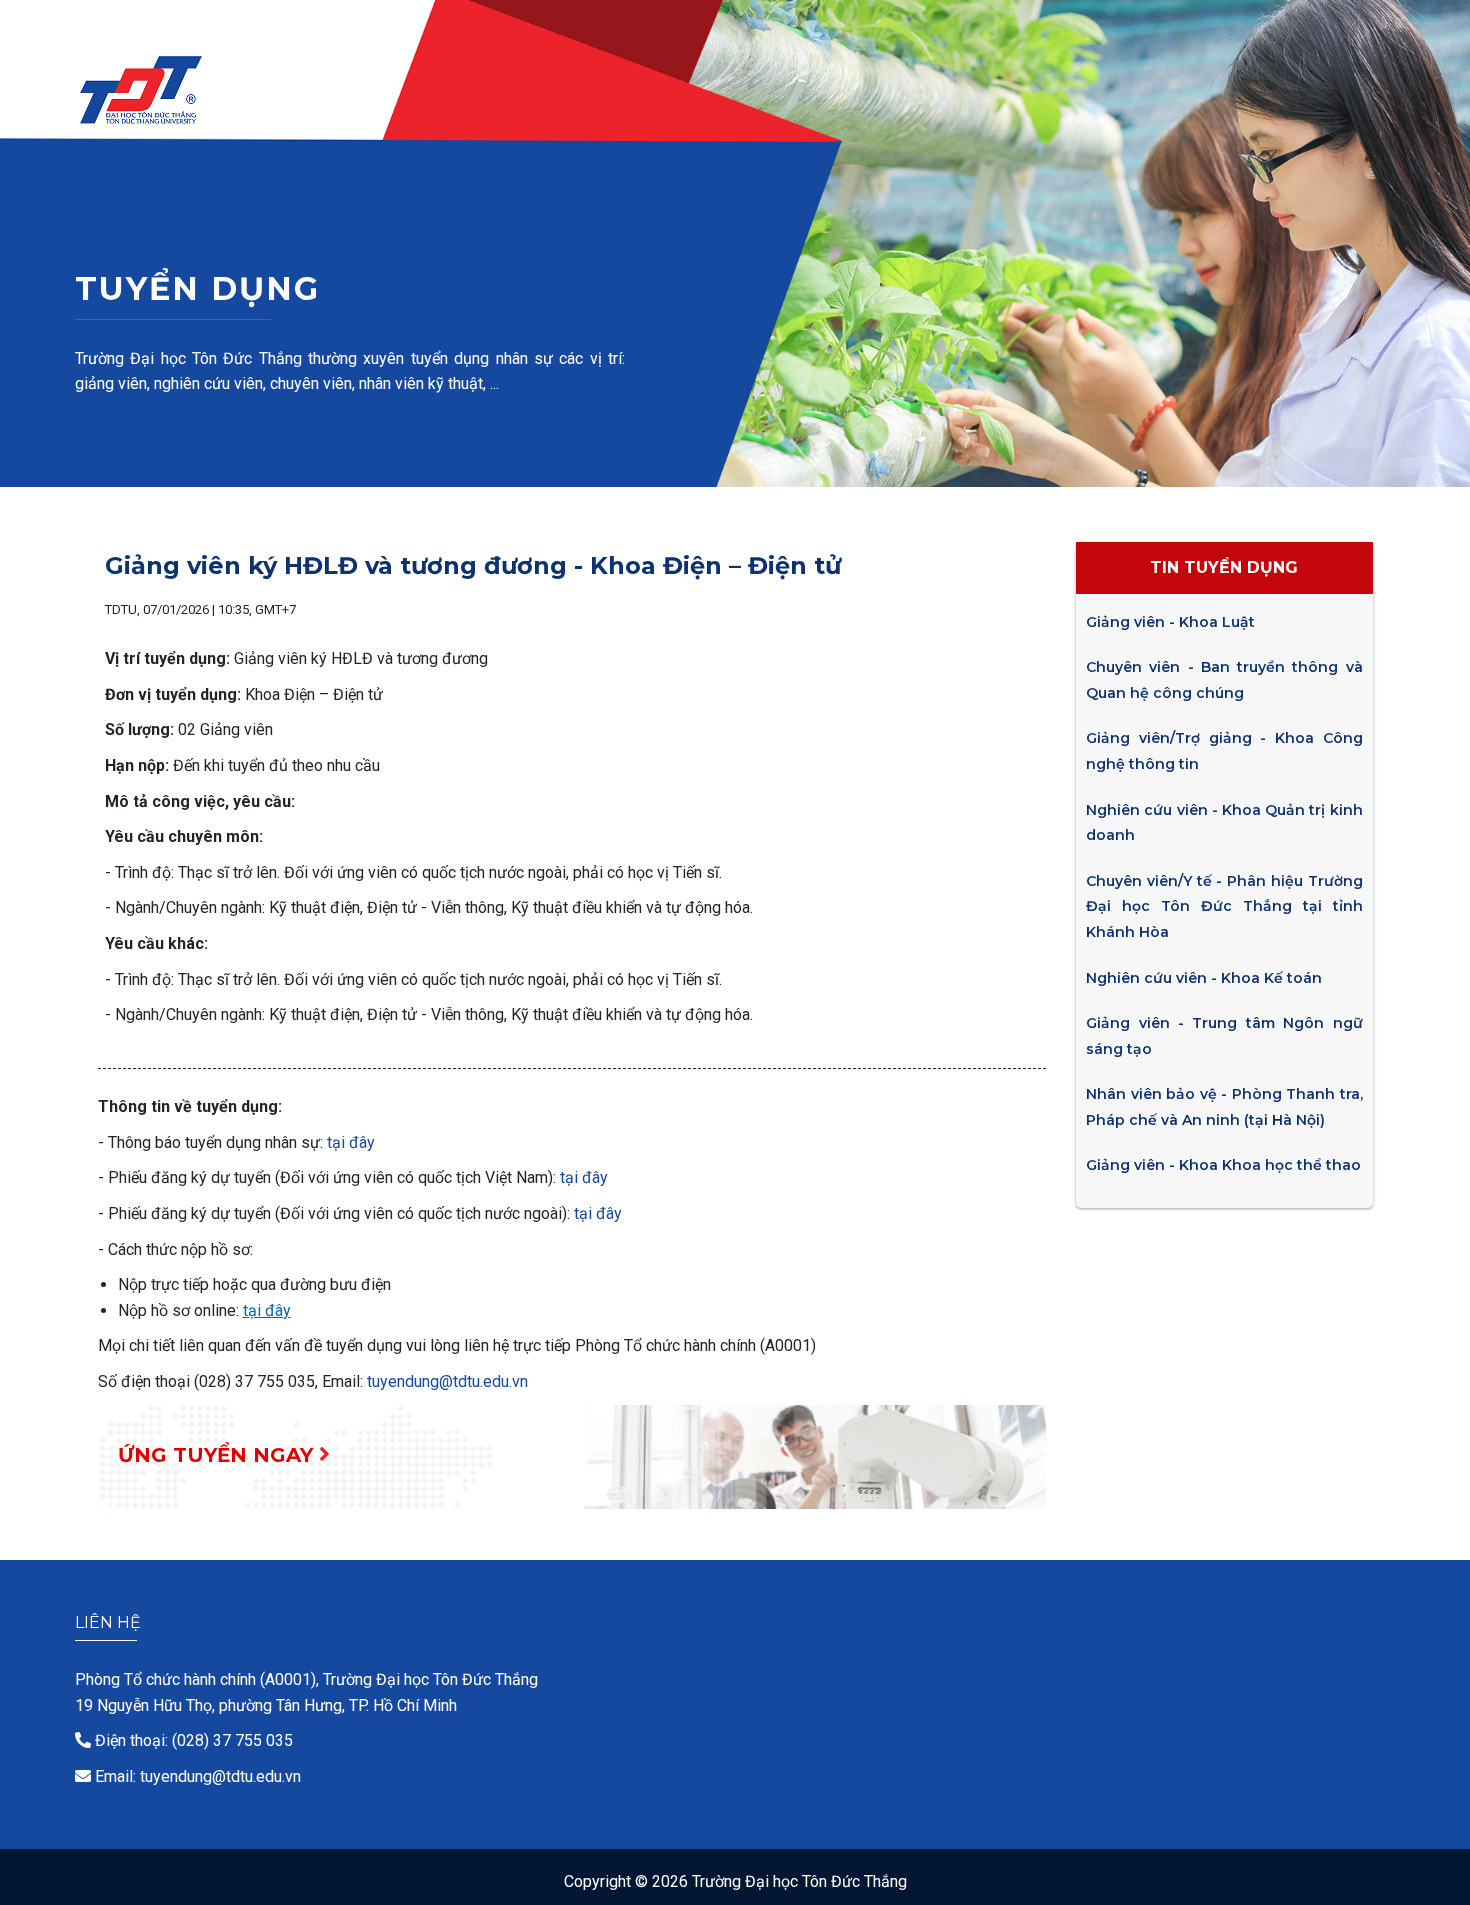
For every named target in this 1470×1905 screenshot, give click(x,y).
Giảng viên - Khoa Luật (1170, 622)
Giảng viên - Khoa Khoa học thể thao (1223, 1165)
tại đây (351, 1142)
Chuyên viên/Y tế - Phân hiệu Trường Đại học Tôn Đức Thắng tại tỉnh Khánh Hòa (1224, 906)
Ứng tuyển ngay (218, 1455)
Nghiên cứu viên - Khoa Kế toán (1204, 978)
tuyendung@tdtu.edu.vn (447, 1381)
